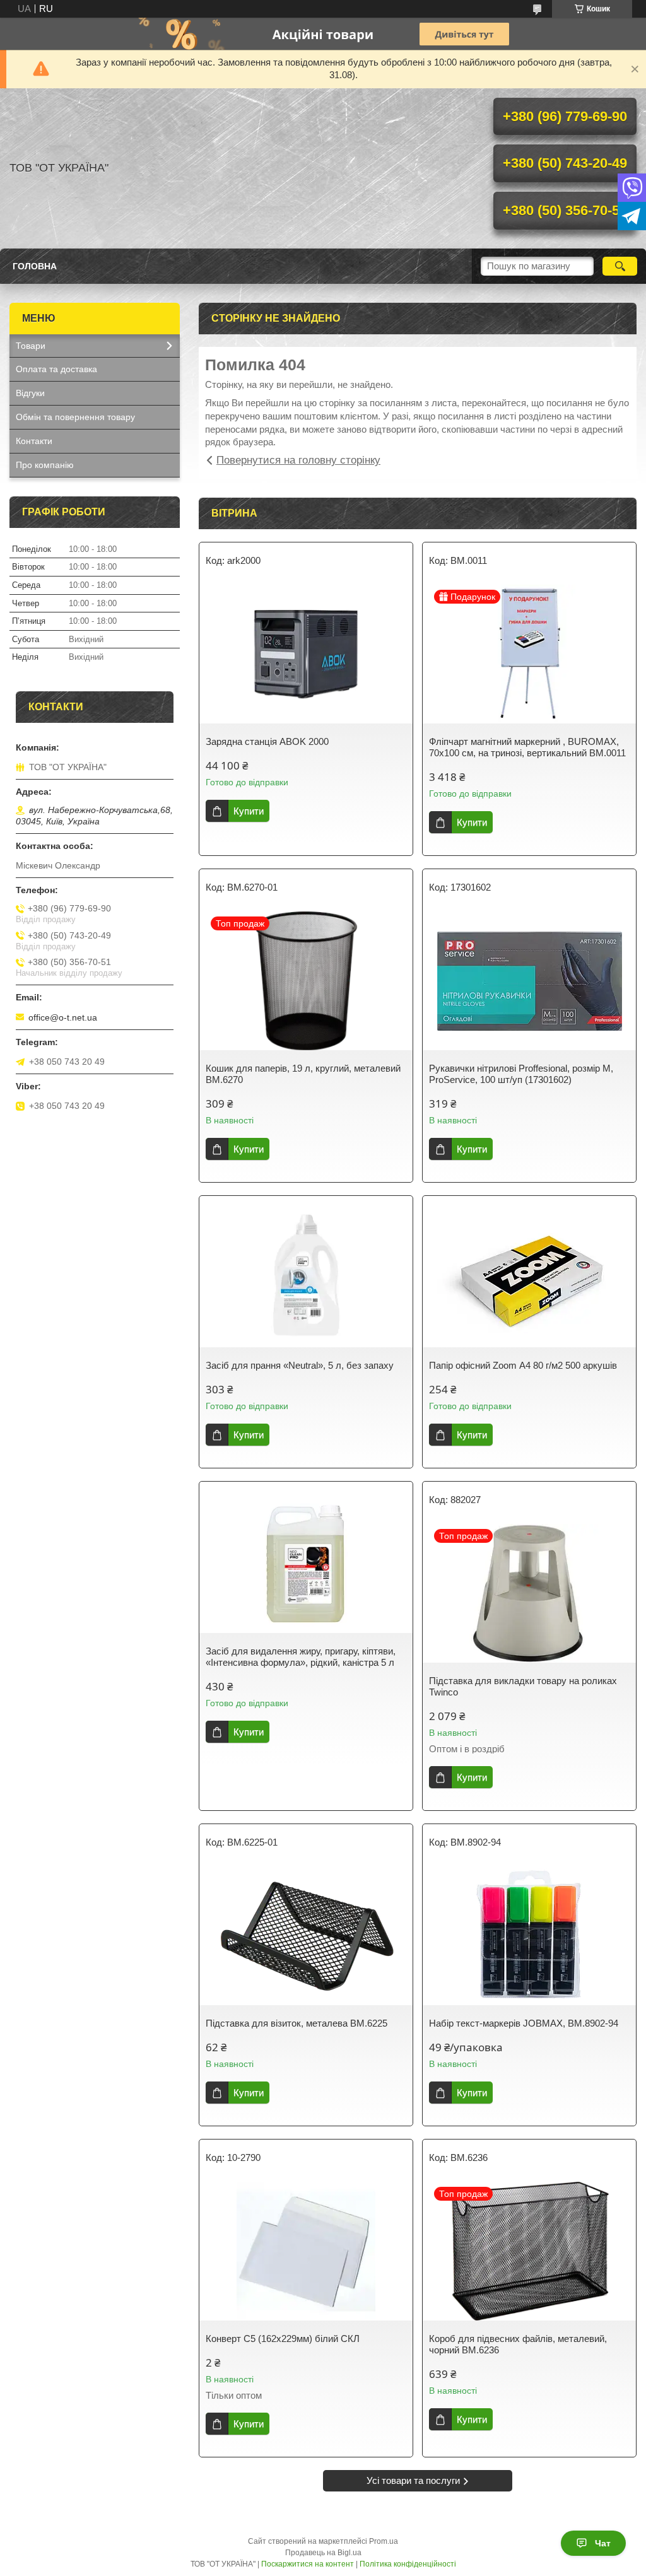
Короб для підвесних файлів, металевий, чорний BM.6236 (518, 2344)
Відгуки (30, 393)
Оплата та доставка (56, 369)
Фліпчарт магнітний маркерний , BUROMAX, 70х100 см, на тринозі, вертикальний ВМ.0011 (527, 747)
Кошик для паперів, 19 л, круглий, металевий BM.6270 (303, 1074)
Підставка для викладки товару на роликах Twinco (523, 1686)
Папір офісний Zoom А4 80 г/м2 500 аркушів (523, 1365)
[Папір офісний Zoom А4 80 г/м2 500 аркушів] (529, 1278)
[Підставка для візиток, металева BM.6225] (306, 1936)
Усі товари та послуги (413, 2480)
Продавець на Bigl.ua (323, 2553)
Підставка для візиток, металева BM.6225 (297, 2023)
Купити (249, 811)
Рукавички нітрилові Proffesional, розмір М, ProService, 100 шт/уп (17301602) (521, 1074)
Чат (603, 2543)
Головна (35, 266)
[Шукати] (620, 266)
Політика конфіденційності (408, 2564)
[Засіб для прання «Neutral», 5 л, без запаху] (306, 1278)
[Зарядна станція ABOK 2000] (306, 654)
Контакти (34, 441)
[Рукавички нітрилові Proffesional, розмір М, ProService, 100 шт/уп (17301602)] (529, 981)
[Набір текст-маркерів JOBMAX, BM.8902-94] (529, 1936)
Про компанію (45, 465)
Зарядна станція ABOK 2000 (267, 741)
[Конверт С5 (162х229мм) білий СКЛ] (306, 2251)
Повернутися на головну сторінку (298, 460)
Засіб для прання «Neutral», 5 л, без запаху (300, 1365)
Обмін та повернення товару (75, 417)
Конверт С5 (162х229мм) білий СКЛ (283, 2339)
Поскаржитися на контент (308, 2564)
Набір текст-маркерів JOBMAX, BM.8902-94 (524, 2023)
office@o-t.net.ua (63, 1017)
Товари (31, 346)
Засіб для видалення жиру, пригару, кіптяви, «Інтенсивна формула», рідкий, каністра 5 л (301, 1657)
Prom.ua (384, 2541)
